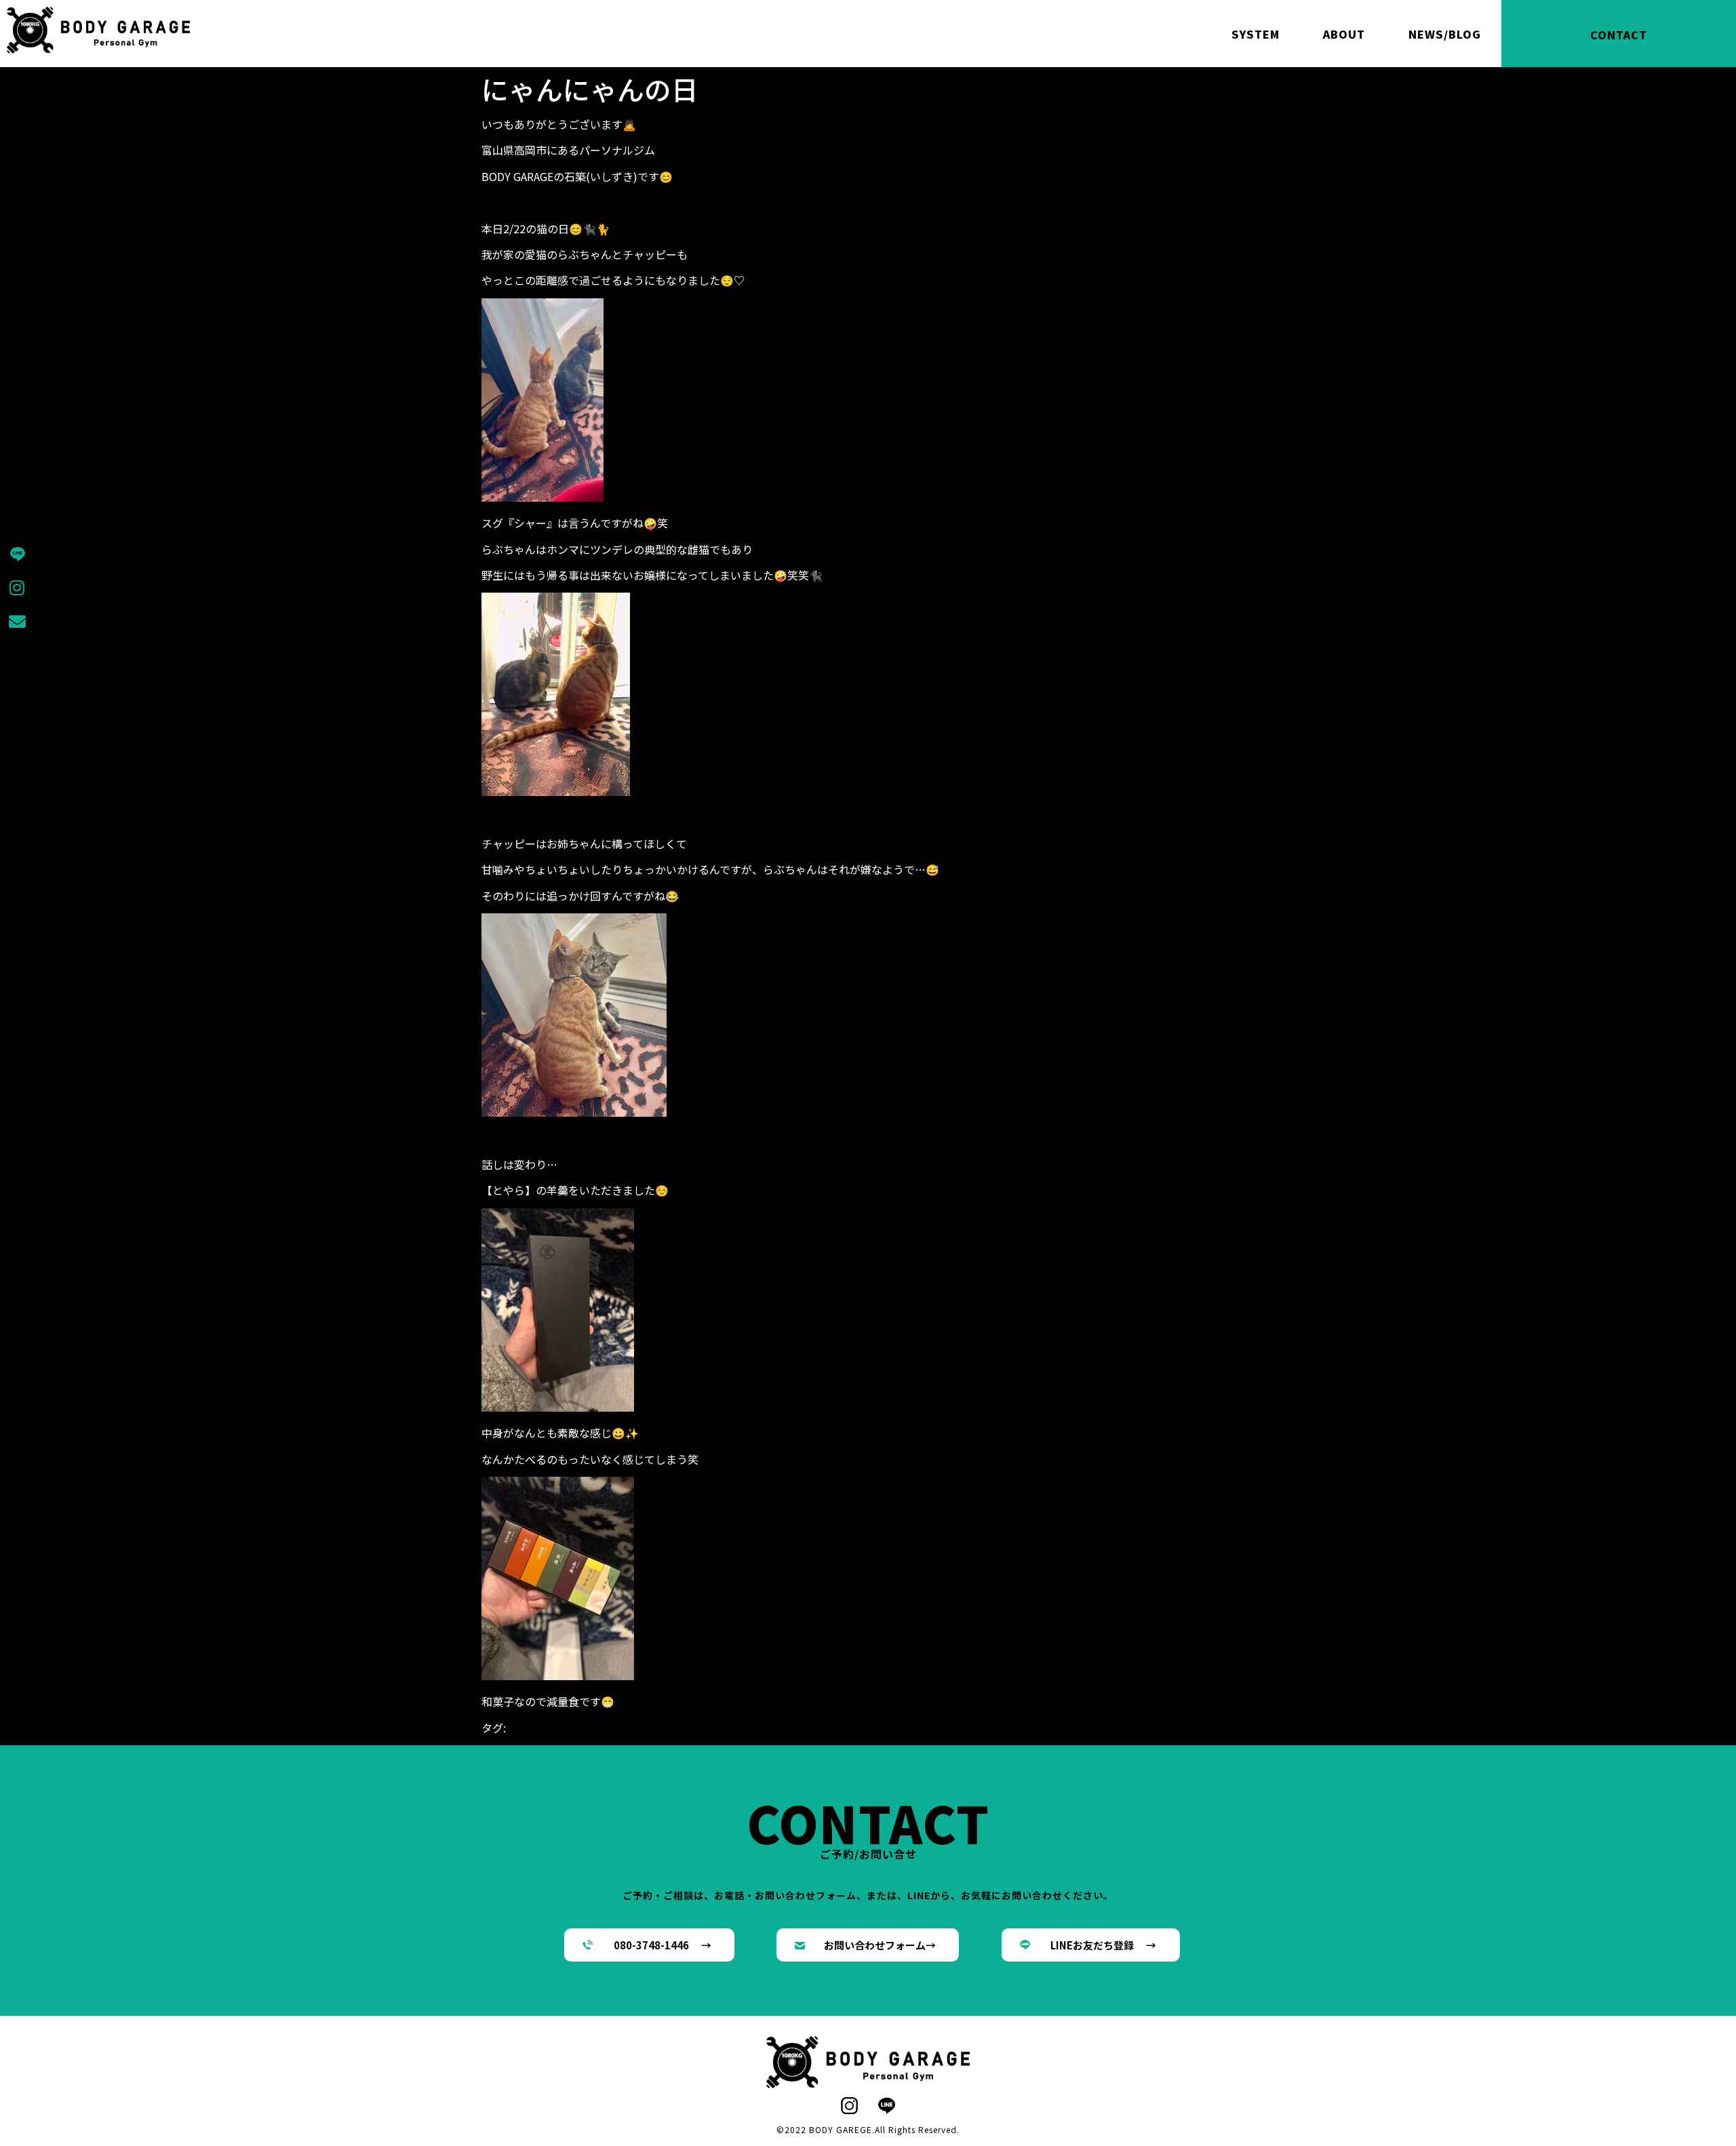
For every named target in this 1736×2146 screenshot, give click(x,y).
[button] (649, 1945)
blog (517, 1728)
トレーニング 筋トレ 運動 (1070, 1728)
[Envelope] (17, 621)
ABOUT (1344, 34)
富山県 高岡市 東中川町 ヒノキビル (807, 1744)
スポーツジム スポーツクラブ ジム (690, 1728)
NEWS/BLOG (1445, 34)
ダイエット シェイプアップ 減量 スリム (891, 1728)
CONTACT (1619, 35)
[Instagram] (17, 587)
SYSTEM (1256, 34)
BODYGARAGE (564, 1728)
